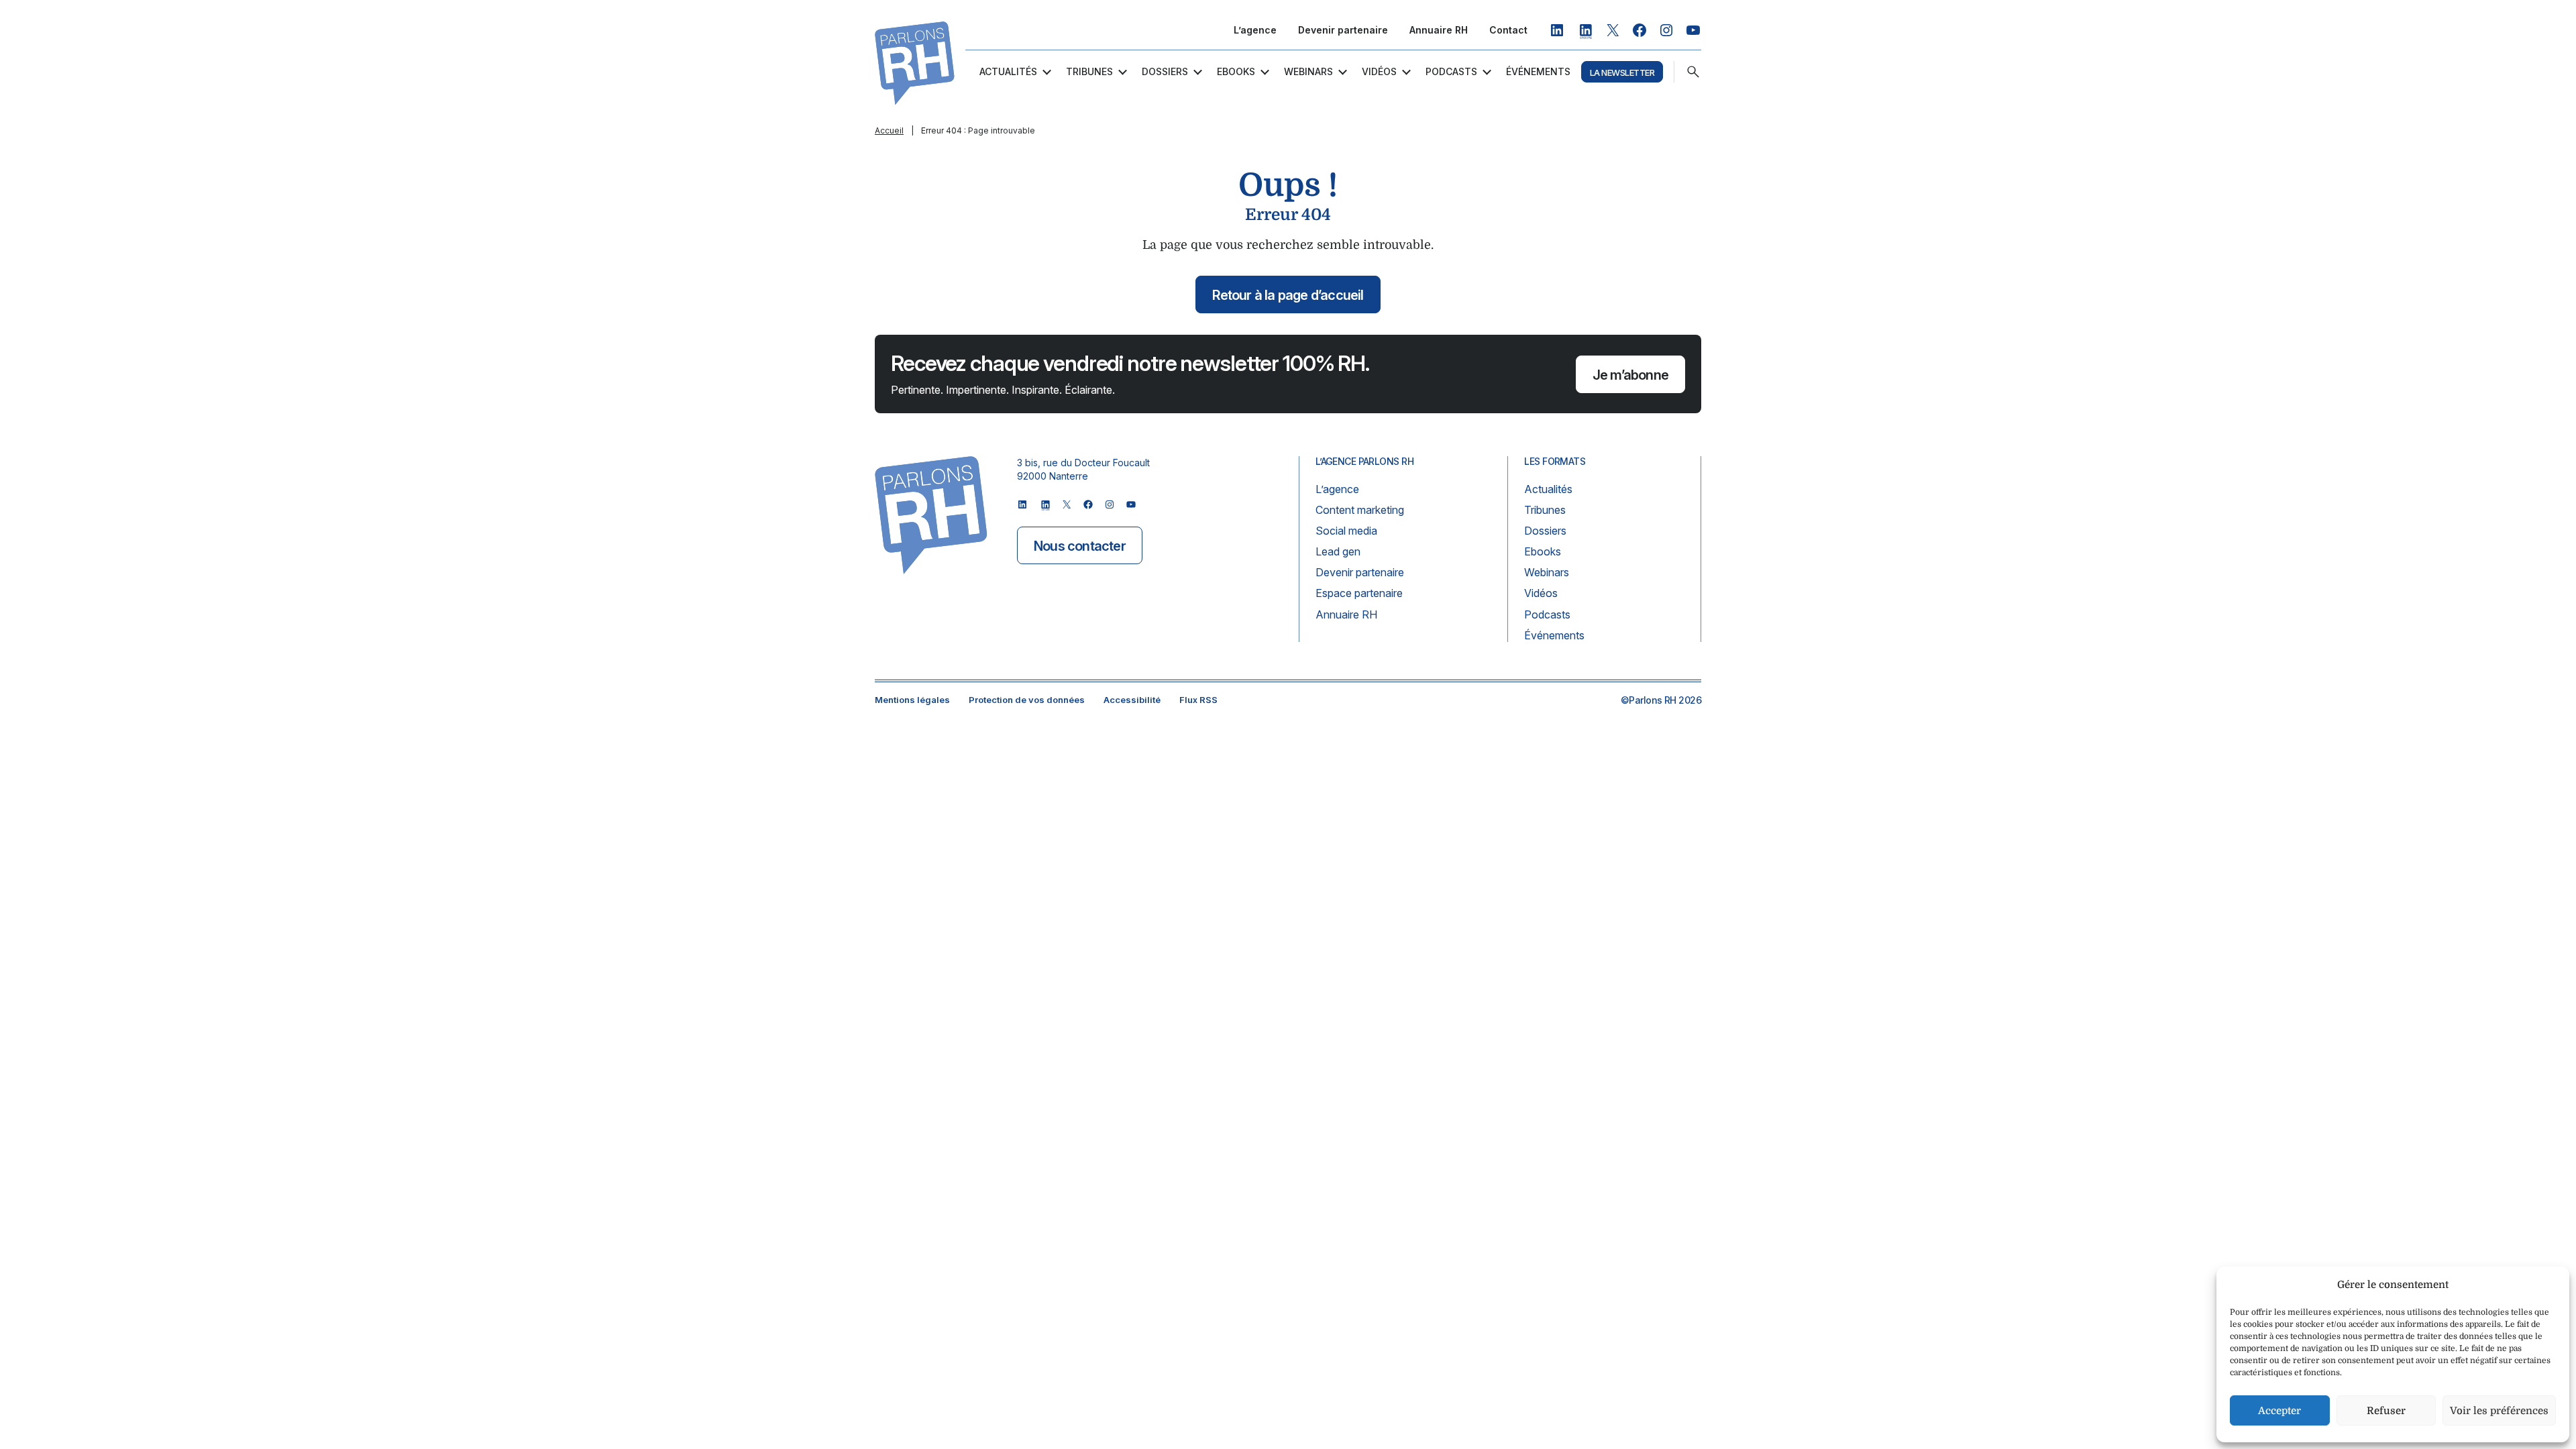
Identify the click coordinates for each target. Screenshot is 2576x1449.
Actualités (1008, 71)
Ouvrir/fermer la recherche (1693, 72)
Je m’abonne (1630, 375)
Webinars (1308, 71)
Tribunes (1089, 71)
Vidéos (1379, 71)
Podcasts (1451, 71)
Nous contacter (1080, 546)
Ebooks (1236, 71)
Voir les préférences (2499, 1411)
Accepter (2279, 1411)
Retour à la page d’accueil (1288, 295)
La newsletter (1622, 72)
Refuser (2386, 1411)
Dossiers (1165, 71)
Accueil (889, 130)
